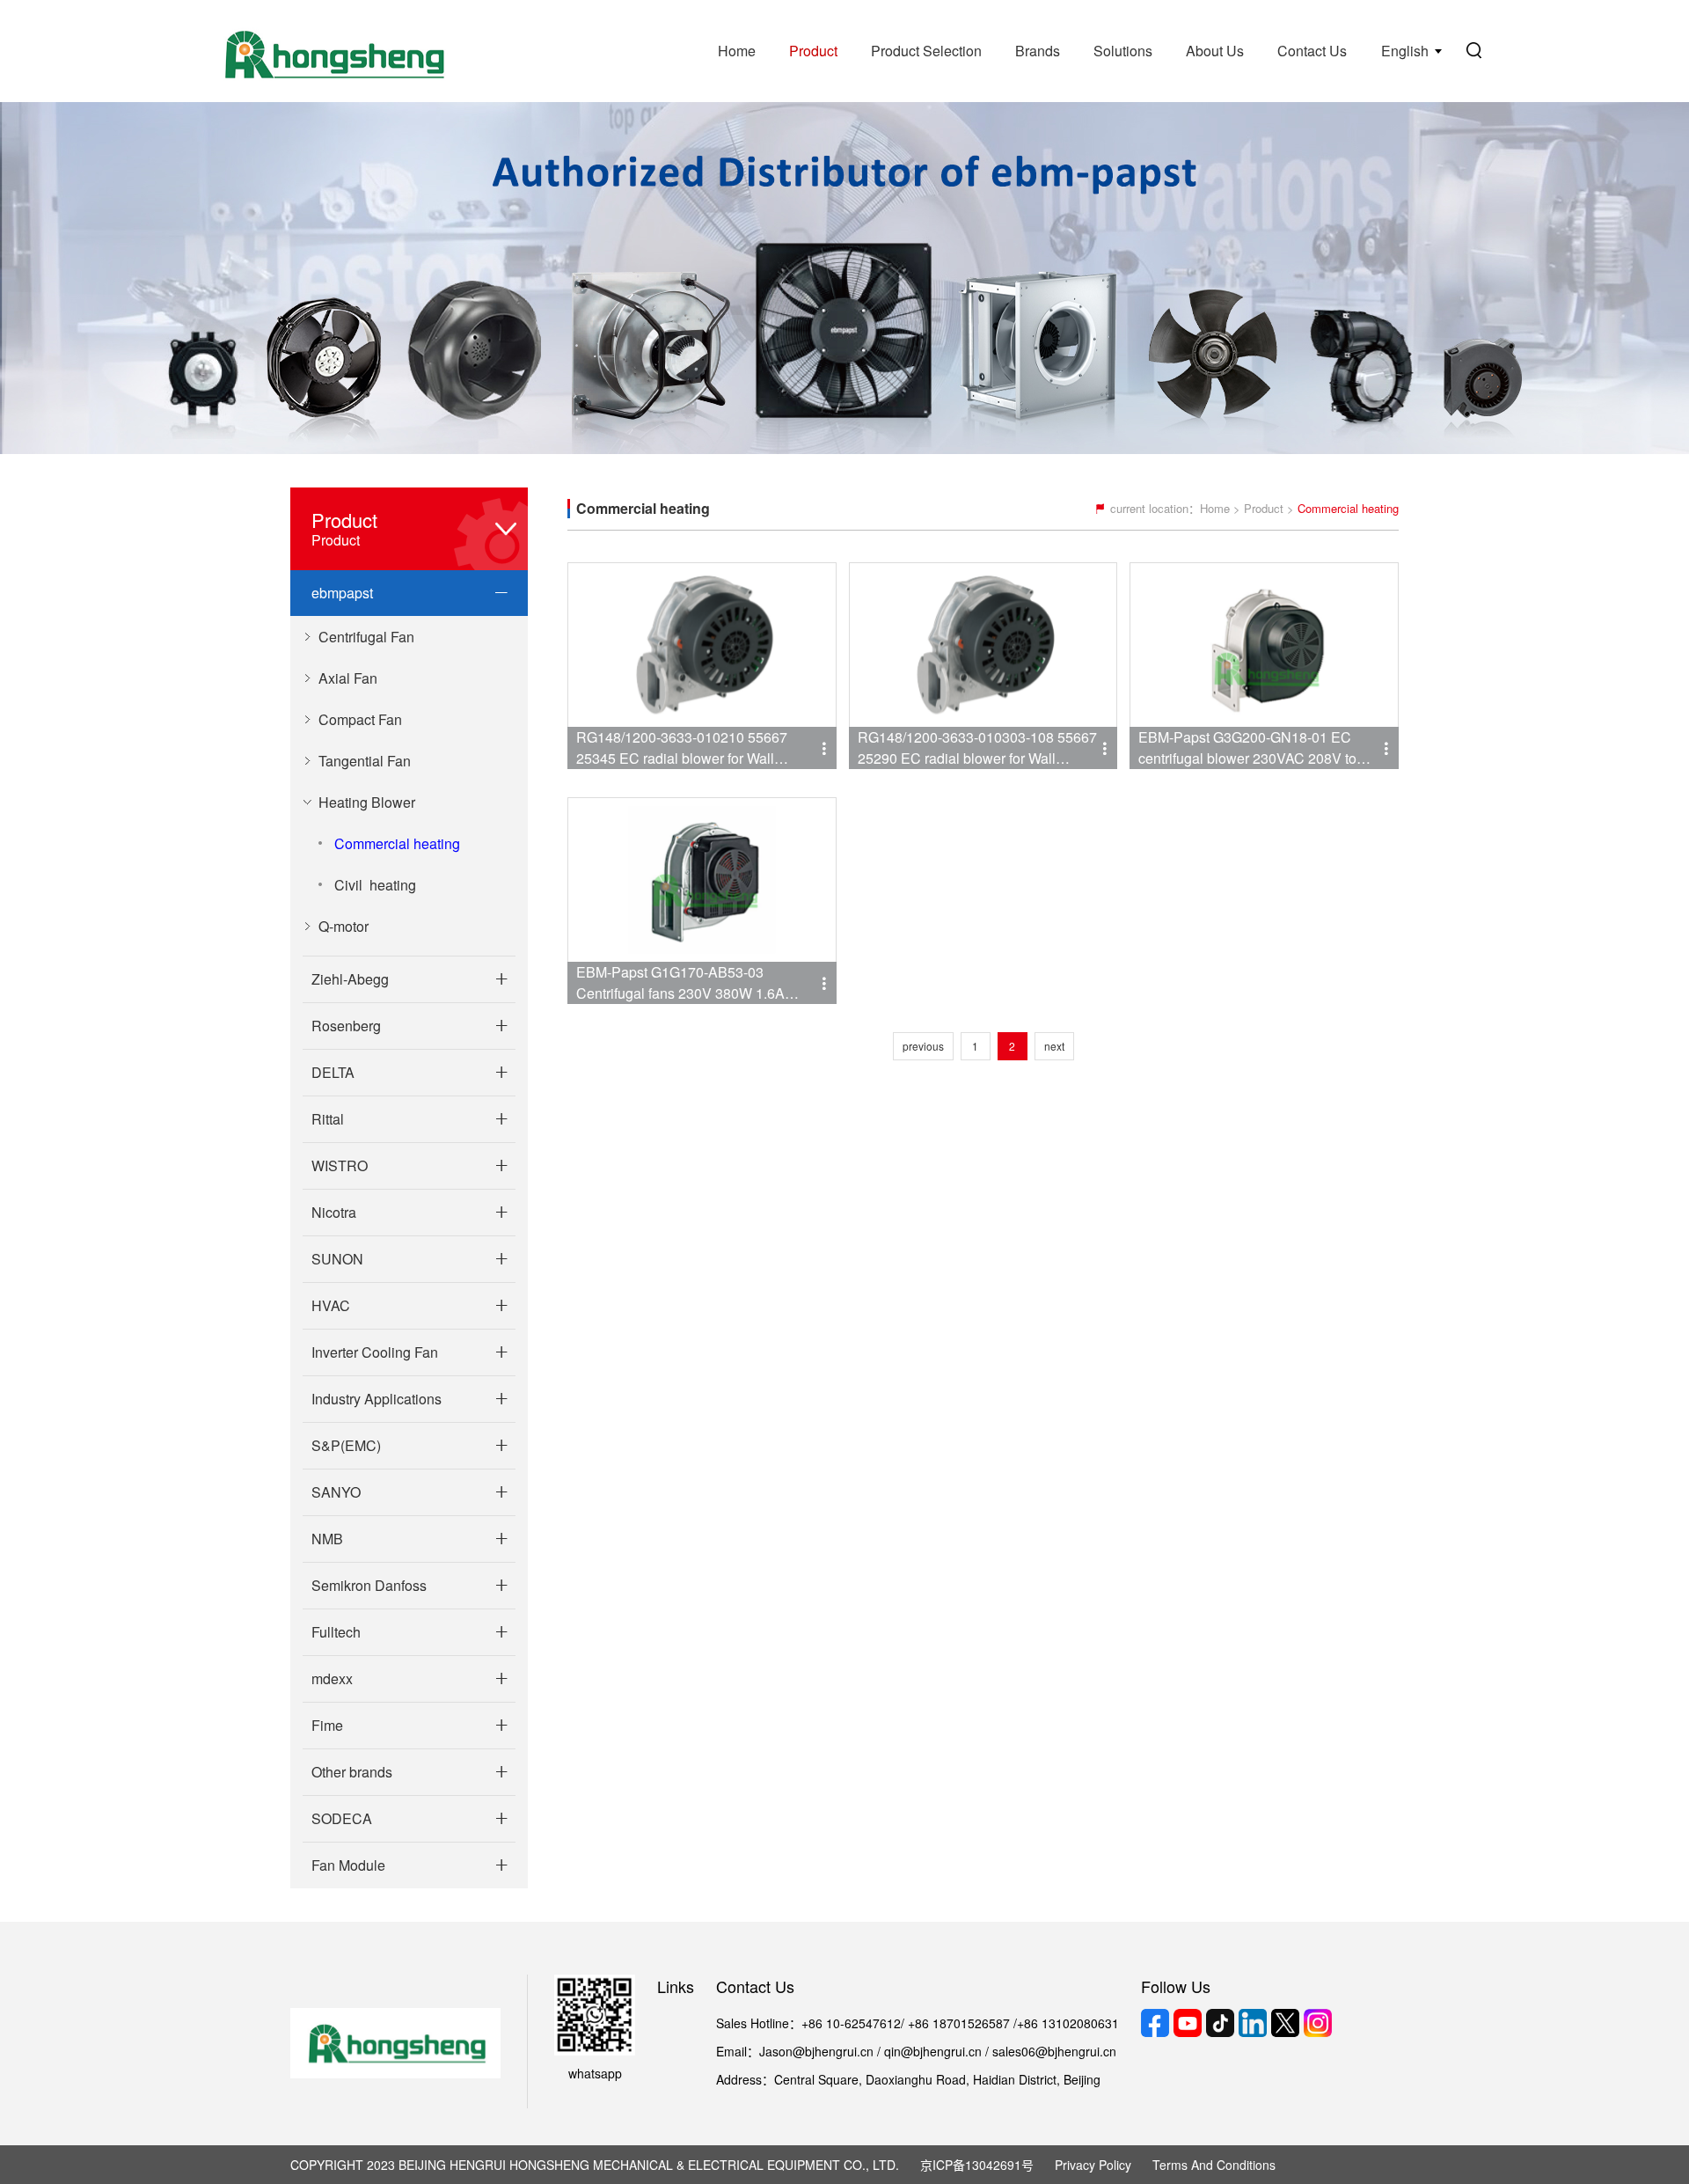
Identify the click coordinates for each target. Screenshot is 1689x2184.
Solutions (1123, 51)
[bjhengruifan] (333, 51)
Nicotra (334, 1212)
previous (923, 1046)
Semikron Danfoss (369, 1585)
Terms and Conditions (1214, 2165)
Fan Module (348, 1865)
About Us (1215, 51)
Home (737, 51)
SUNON (337, 1259)
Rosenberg (346, 1026)
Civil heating (375, 885)
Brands (1038, 51)
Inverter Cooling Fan (375, 1352)
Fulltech (336, 1632)
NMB (327, 1539)
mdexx (332, 1678)
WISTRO (340, 1165)
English (1405, 51)
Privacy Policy (1093, 2165)
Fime (327, 1725)
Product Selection (926, 51)
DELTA (333, 1072)
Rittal (328, 1119)
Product (813, 51)
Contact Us (1312, 51)
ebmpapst (342, 593)
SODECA (342, 1818)
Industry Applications (377, 1399)
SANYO (336, 1492)
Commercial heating (397, 843)
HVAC (331, 1305)
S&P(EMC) (346, 1445)
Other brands (352, 1772)
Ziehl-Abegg (350, 979)
